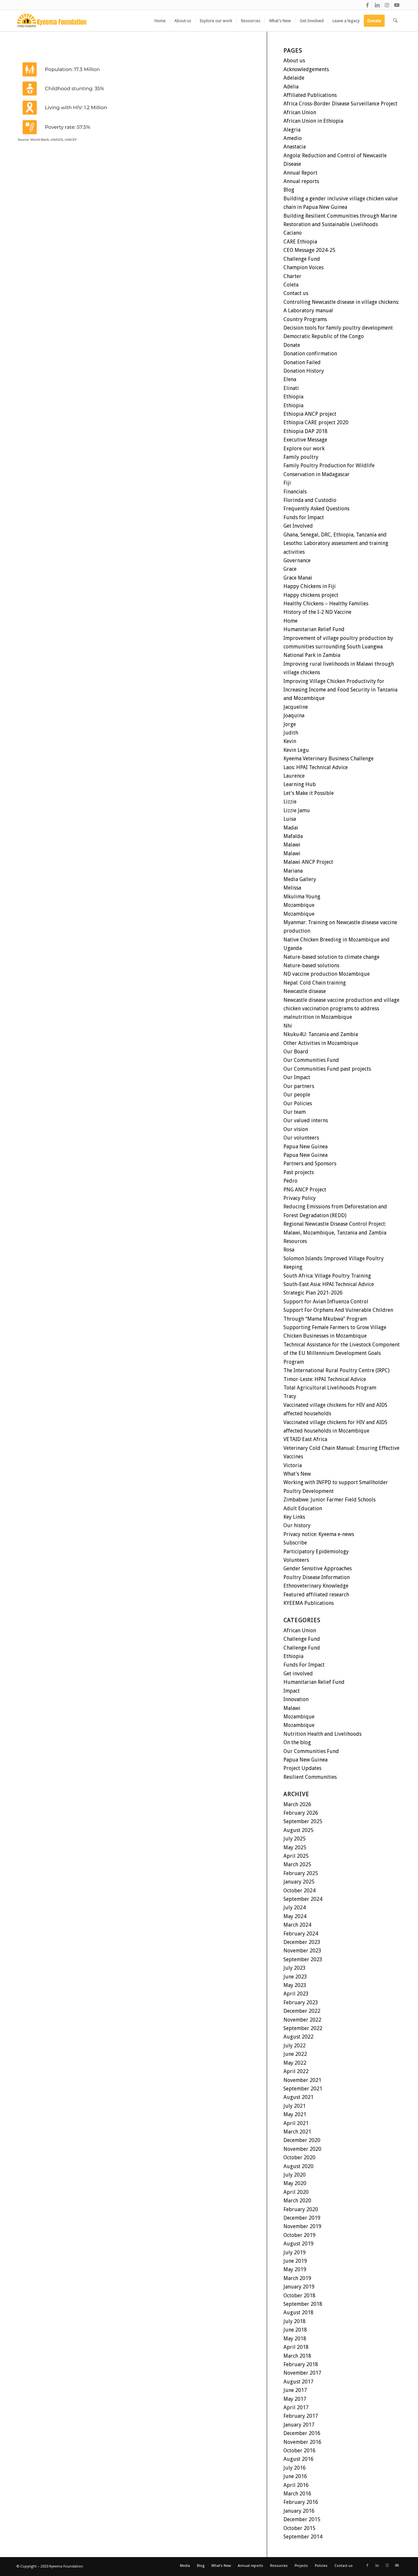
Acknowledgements (306, 69)
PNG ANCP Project (305, 1190)
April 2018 (296, 2347)
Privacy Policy (300, 1198)
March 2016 (297, 2494)
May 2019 (295, 2269)
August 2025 (298, 1830)
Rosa (289, 1250)
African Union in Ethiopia (313, 121)
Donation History (304, 371)
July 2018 (295, 2321)
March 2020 (297, 2201)
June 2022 (295, 2054)
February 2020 (301, 2209)
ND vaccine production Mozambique (327, 974)
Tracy (290, 1396)
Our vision (296, 1129)
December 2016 (302, 2433)
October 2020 (299, 2157)
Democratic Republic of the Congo (324, 336)
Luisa (290, 819)
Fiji (287, 483)
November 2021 (302, 2080)
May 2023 (295, 1985)
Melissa (292, 888)
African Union (300, 112)
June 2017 (295, 2390)
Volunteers (296, 1560)
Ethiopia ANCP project (310, 414)
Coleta (291, 285)
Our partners (299, 1086)
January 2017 (299, 2425)
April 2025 (296, 1856)
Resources (295, 1241)
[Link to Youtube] (397, 5)
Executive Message (305, 440)
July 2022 (295, 2046)
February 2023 (301, 2002)
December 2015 (302, 2519)
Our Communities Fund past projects (327, 1069)
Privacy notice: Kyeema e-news (319, 1534)
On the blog (297, 1742)
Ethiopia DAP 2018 (305, 431)
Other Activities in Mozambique (321, 1043)
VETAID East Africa (305, 1439)
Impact (292, 1691)
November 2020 (302, 2149)
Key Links (294, 1517)
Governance (297, 560)
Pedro (290, 1181)
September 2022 (303, 2028)
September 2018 (303, 2304)
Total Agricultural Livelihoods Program (330, 1388)
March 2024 (297, 1925)
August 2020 (298, 2166)
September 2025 (303, 1821)
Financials (295, 492)
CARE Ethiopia (300, 242)
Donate (292, 345)
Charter (292, 276)
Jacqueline (296, 707)
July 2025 (295, 1839)
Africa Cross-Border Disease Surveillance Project (340, 104)
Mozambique (299, 905)
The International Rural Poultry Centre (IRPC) (337, 1370)
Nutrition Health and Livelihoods (322, 1734)
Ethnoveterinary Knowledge (316, 1586)
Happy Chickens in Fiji (310, 586)
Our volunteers (301, 1138)
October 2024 (299, 1891)
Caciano (293, 233)
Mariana (293, 871)
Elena (290, 379)
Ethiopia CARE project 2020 (316, 422)
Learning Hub (300, 784)
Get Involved (298, 526)
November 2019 (302, 2226)
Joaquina (294, 715)
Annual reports (301, 181)
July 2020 (295, 2175)
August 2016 (298, 2459)
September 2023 (303, 1959)
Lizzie (290, 802)
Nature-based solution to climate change (331, 957)
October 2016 (299, 2451)
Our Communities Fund (311, 1060)
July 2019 (295, 2252)
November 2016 (302, 2442)
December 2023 (302, 1942)
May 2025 (295, 1847)
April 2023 (296, 1994)
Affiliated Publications (310, 95)
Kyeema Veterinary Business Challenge (329, 759)
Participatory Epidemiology (316, 1552)
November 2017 (302, 2373)
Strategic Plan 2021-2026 (313, 1293)
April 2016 (296, 2485)
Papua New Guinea (305, 1147)
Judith (291, 733)
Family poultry (301, 457)
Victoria (293, 1465)
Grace (290, 569)
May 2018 (295, 2339)
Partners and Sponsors (310, 1164)
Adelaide (294, 78)
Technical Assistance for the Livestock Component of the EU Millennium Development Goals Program (342, 1353)
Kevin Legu (296, 750)
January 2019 (299, 2287)
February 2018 (301, 2364)
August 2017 (298, 2382)
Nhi (288, 1026)
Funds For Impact (304, 1665)
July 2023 (295, 1968)
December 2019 (302, 2218)
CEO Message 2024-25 (309, 250)
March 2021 (297, 2132)
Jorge (290, 724)
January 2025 (299, 1882)
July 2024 (295, 1908)
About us (294, 61)
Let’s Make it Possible (309, 793)
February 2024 (301, 1934)
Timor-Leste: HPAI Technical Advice (325, 1379)
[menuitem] (160, 21)
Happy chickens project (311, 595)
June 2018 (295, 2330)
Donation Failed (302, 362)
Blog (289, 190)
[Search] (395, 21)
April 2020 (296, 2192)
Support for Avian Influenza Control (326, 1302)
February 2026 (301, 1813)
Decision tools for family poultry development (338, 328)
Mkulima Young (302, 897)
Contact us (296, 293)
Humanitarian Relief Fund (314, 629)
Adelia (291, 87)
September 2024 (303, 1899)
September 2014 (303, 2537)
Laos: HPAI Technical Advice (316, 767)
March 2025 (297, 1864)
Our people (297, 1095)
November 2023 (302, 1951)
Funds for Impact (304, 517)
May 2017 (295, 2399)
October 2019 (299, 2235)
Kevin (290, 741)
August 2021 (298, 2097)
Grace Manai (298, 578)
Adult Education (303, 1508)
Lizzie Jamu (297, 810)
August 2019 (298, 2244)
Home (290, 621)
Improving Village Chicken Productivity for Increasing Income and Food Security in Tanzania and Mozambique (340, 690)
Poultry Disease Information (317, 1577)
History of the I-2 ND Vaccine (317, 612)
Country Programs (305, 319)
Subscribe (295, 1543)
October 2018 (299, 2296)
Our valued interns (306, 1120)
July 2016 (295, 2468)
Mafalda (293, 836)
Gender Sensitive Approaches (318, 1568)
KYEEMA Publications (309, 1603)
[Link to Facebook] (367, 5)
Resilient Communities (310, 1777)
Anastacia (295, 147)
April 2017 (296, 2407)
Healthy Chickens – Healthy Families (326, 604)
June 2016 (295, 2476)
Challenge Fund (302, 259)
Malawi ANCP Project (308, 862)
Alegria (292, 130)
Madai (291, 828)
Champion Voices (304, 267)
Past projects (299, 1172)
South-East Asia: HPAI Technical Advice (329, 1284)
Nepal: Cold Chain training (315, 983)
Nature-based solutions (311, 965)
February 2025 (301, 1873)
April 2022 (296, 2071)
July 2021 (295, 2106)
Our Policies (298, 1103)
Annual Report (300, 173)
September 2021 (303, 2089)
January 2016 (299, 2511)
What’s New (297, 1474)
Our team (295, 1112)
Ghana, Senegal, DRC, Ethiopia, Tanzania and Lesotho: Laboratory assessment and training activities (336, 543)
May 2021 (295, 2114)
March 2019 (297, 2278)
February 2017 (301, 2416)
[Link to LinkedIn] (377, 5)
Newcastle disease (305, 991)
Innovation (296, 1699)
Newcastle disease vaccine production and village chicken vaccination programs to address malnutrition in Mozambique (341, 1009)
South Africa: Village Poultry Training (327, 1276)
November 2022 (302, 2020)
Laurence (294, 776)
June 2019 (295, 2261)
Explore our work (304, 449)
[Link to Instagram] (387, 5)
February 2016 (301, 2502)
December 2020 (302, 2140)
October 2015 (299, 2528)
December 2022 (302, 2011)
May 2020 (295, 2183)
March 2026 (297, 1804)
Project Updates (302, 1768)
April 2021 (296, 2123)
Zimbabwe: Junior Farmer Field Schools (330, 1500)
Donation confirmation (310, 354)
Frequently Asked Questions (316, 509)
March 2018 (297, 2356)
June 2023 (295, 1977)
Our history (297, 1525)
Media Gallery (300, 879)
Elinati (291, 388)
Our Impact (297, 1077)
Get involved (298, 1674)
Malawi (292, 845)
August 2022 (298, 2037)
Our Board (296, 1052)
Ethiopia (293, 397)
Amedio (293, 138)
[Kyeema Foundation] (52, 21)
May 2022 (295, 2063)
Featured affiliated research (316, 1595)
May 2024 (295, 1916)
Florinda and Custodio (310, 500)
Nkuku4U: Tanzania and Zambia (321, 1034)
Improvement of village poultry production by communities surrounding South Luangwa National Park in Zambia (338, 647)
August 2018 (298, 2312)
